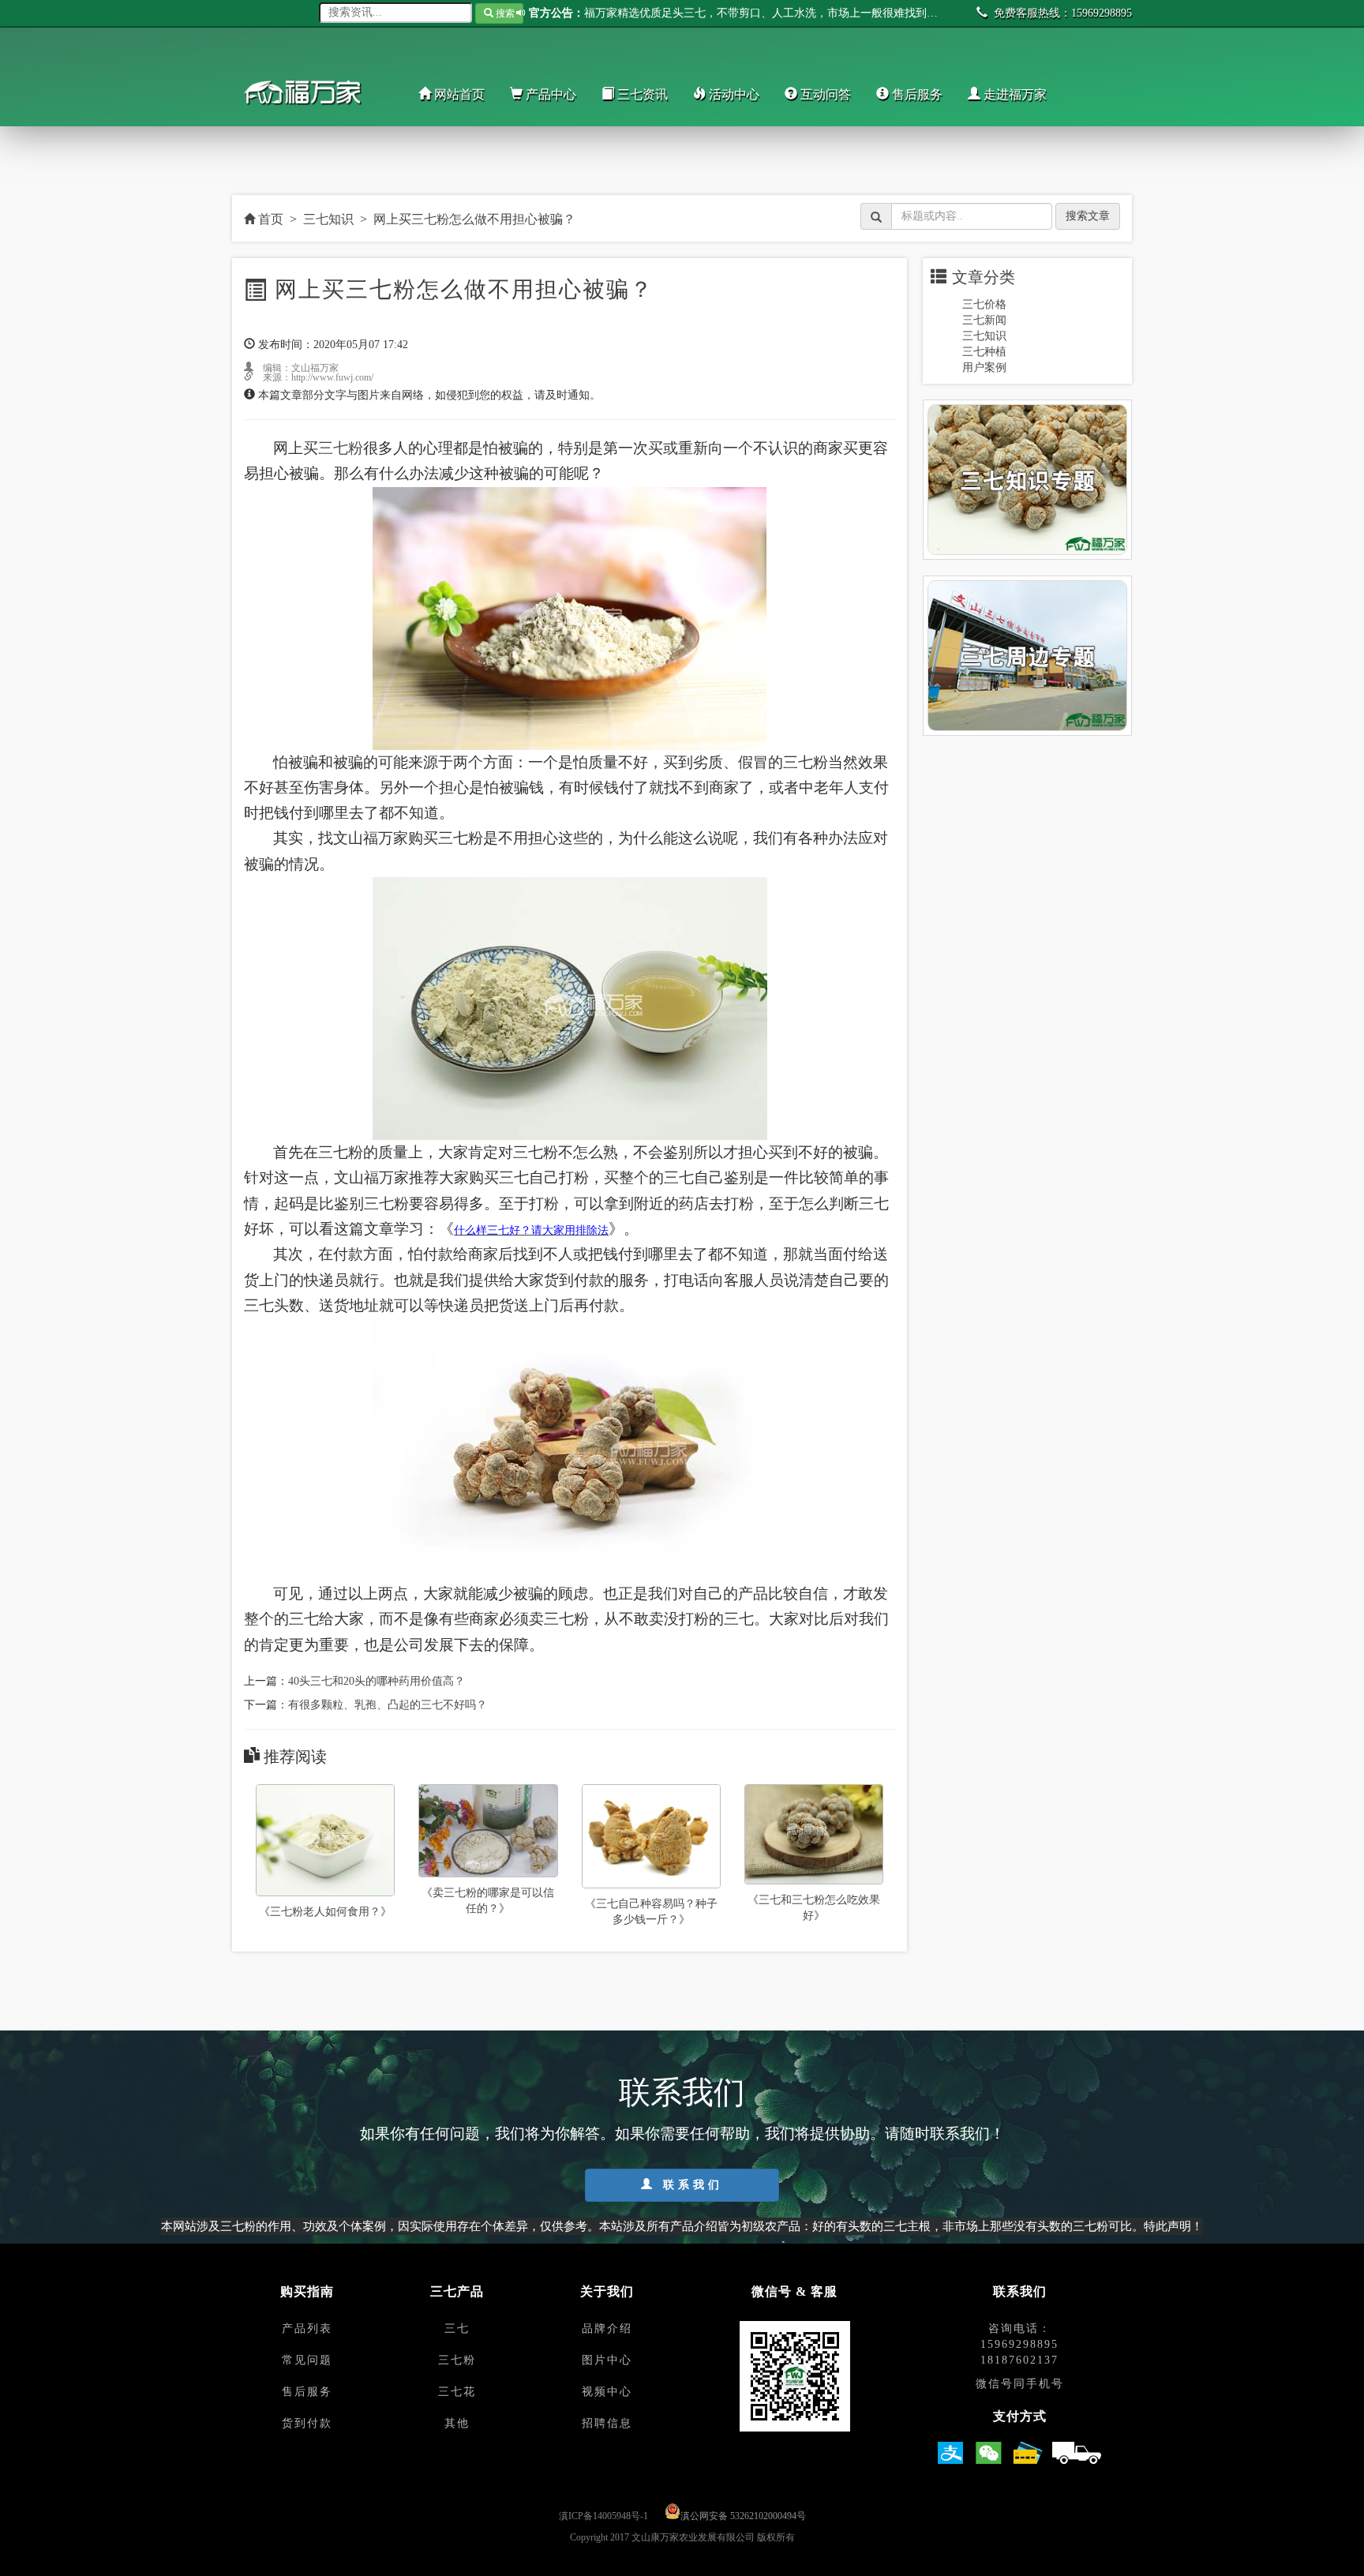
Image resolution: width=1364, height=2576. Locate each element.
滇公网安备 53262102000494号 (743, 2516)
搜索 (504, 13)
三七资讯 (641, 94)
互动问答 (824, 94)
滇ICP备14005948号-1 (603, 2516)
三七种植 (984, 352)
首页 (269, 219)
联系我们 (689, 2185)
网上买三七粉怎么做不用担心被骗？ (474, 219)
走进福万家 (1014, 94)
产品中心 (549, 94)
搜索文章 (1088, 216)
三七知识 (328, 219)
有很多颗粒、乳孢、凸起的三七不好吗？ (388, 1705)
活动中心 (733, 94)
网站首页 (458, 94)
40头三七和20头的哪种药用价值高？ (377, 1681)
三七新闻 (984, 320)
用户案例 (984, 367)
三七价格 (984, 304)
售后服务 (916, 94)
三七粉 (341, 448)
